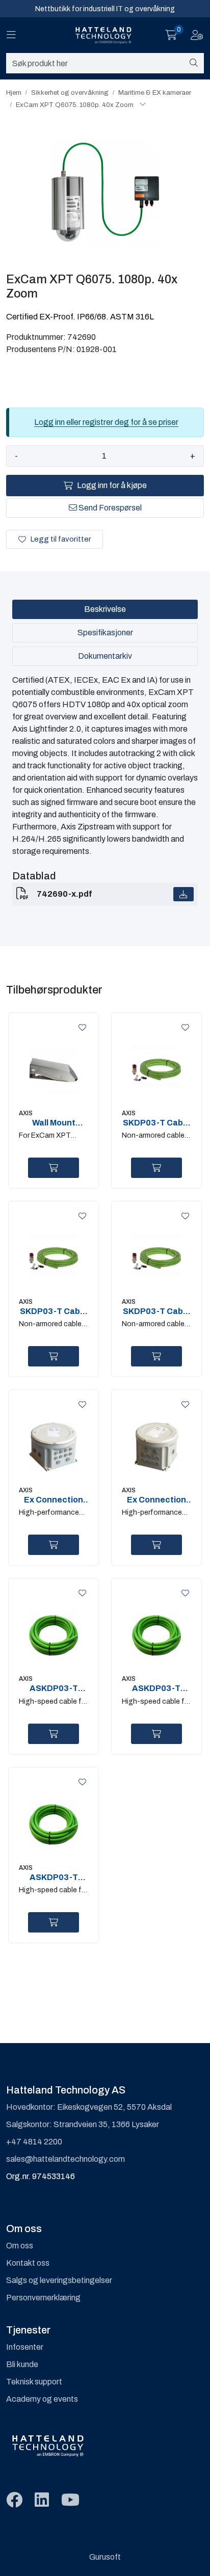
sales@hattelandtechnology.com (65, 2159)
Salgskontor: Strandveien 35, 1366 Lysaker (83, 2124)
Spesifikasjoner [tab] (105, 633)
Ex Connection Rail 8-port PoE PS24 (54, 1500)
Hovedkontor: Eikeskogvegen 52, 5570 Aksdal (89, 2107)
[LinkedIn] (42, 2500)
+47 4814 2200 (34, 2142)
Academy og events (42, 2399)
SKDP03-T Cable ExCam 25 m (54, 1311)
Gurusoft (105, 2557)
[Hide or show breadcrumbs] (143, 105)
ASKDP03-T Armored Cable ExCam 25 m (156, 1688)
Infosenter (25, 2347)
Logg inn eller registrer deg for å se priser (106, 422)
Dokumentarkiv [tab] (105, 656)
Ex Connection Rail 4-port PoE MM (156, 1500)
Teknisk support (34, 2382)
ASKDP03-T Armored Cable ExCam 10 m (54, 1688)
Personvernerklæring (43, 2298)
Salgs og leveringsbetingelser (59, 2280)
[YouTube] (70, 2500)
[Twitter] (14, 2500)
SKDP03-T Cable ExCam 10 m (156, 1123)
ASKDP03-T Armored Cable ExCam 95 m (54, 1877)
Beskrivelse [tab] (105, 609)
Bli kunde (22, 2364)
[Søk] (194, 63)
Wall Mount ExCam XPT (54, 1123)
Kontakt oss (28, 2263)
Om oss (20, 2246)
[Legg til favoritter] (81, 1028)
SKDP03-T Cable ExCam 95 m (156, 1311)
